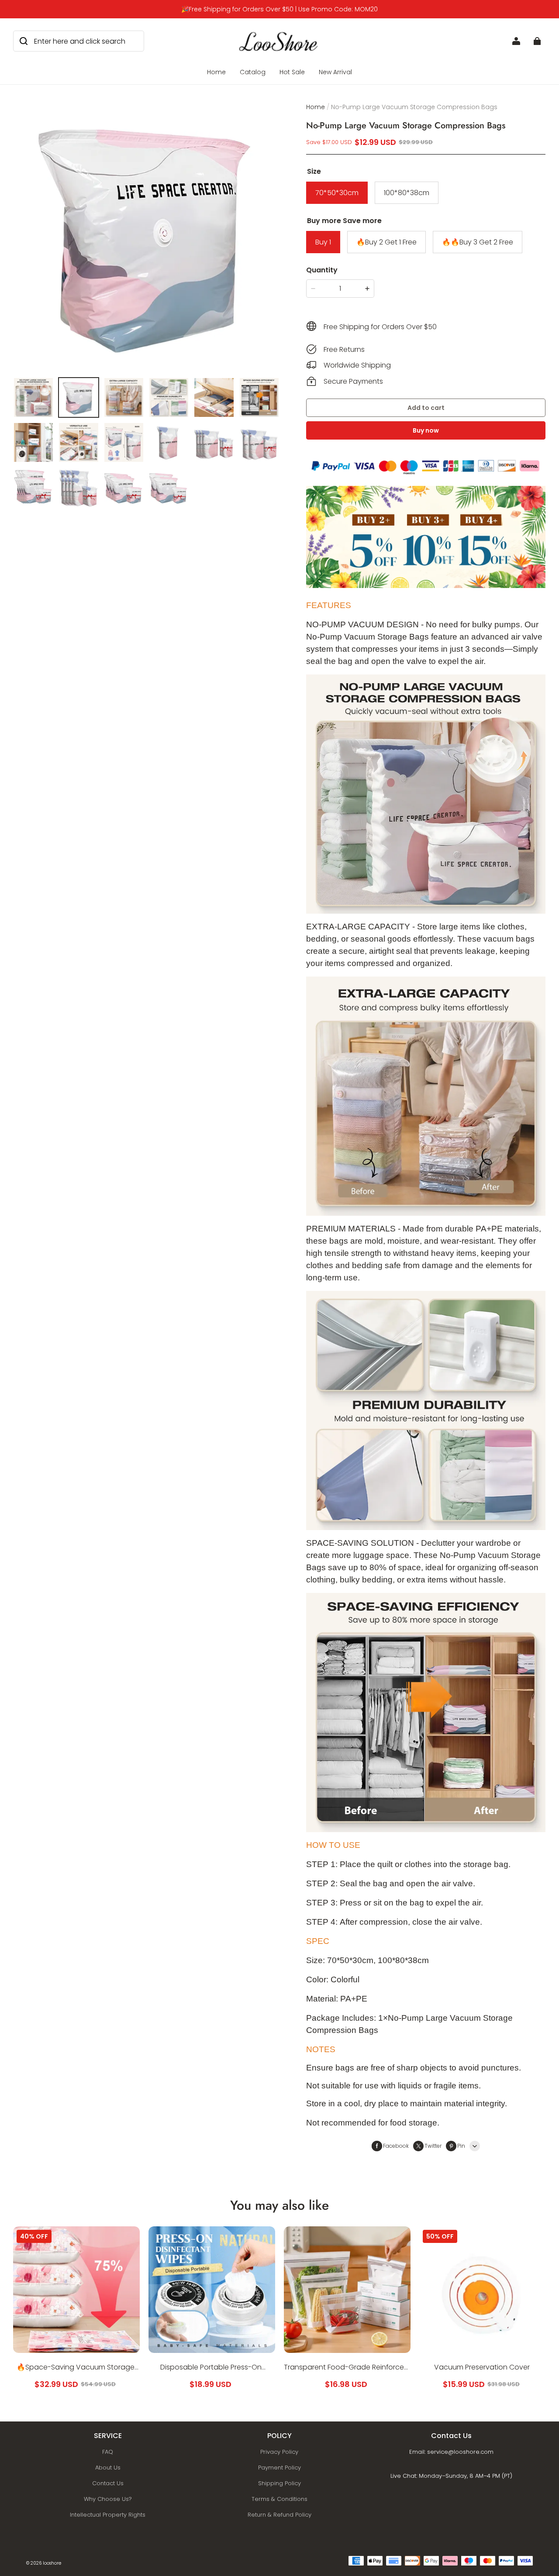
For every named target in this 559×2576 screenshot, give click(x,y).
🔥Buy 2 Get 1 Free (386, 242)
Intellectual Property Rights (108, 2515)
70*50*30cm (337, 193)
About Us (108, 2468)
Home (216, 72)
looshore (52, 2563)
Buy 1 (323, 242)
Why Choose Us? (108, 2499)
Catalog (253, 72)
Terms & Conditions (279, 2499)
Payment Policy (279, 2468)
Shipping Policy (279, 2483)
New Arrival (335, 72)
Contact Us (108, 2483)
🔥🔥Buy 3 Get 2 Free (478, 242)
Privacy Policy (279, 2452)
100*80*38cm (407, 193)
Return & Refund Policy (279, 2515)
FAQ (108, 2452)
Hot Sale (292, 72)
